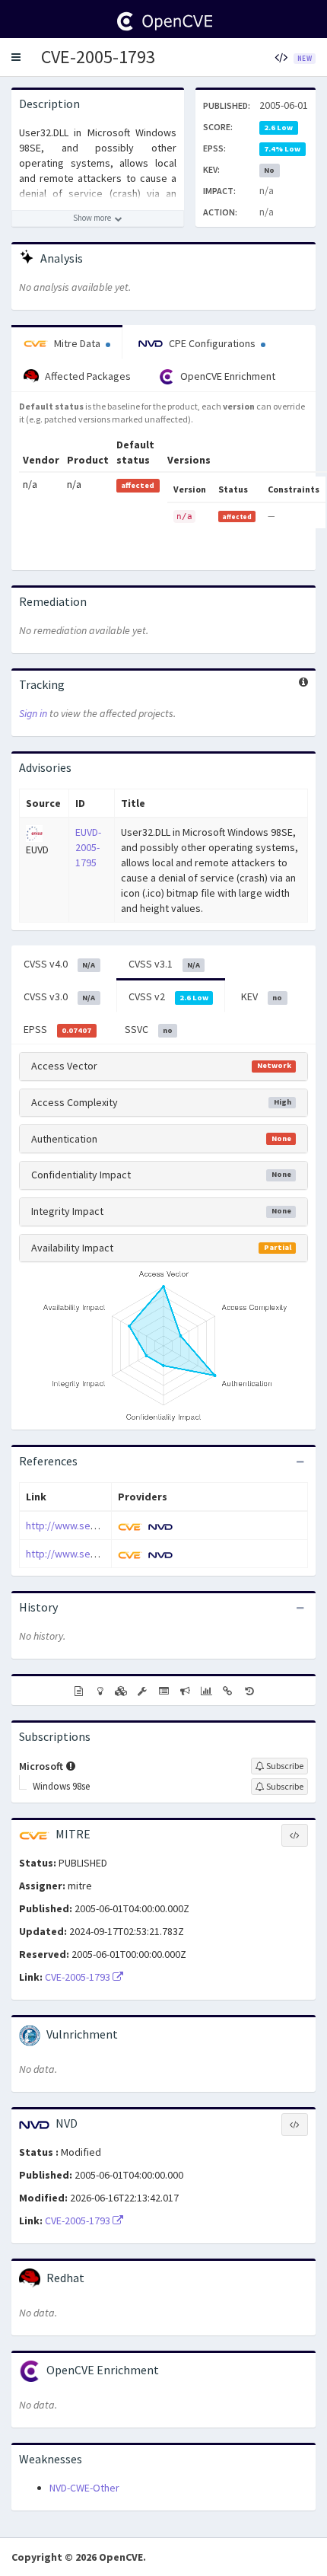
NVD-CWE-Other (84, 2488)
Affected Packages (87, 376)
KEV (262, 996)
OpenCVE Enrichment (227, 376)
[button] (16, 57)
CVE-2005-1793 (98, 57)
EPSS (57, 1029)
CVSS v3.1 (164, 964)
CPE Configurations (212, 343)
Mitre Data (77, 343)
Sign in (33, 713)
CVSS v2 (168, 996)
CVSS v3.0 (59, 996)
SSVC (149, 1029)
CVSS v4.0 (59, 964)
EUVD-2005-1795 (88, 847)
